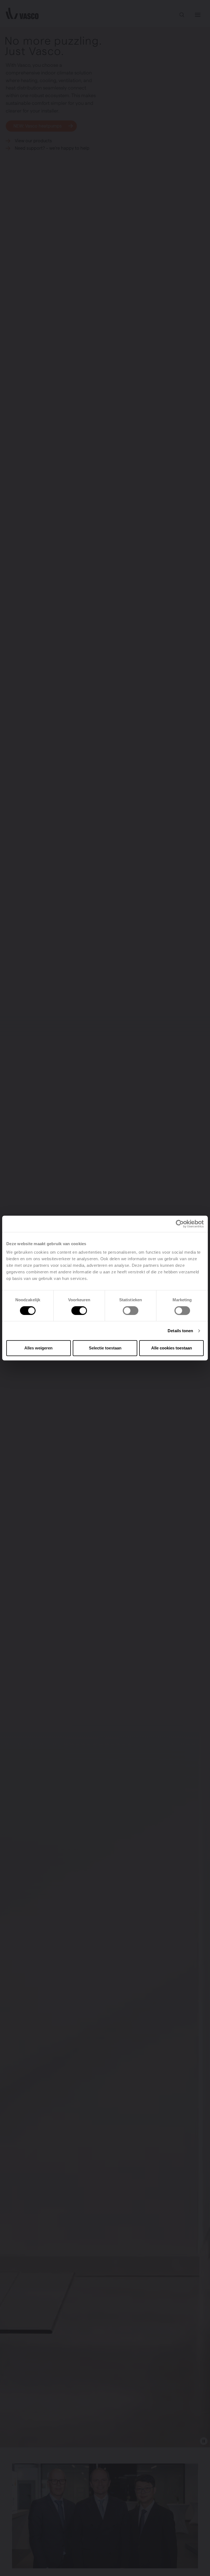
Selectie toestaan (105, 1348)
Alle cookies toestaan (172, 1348)
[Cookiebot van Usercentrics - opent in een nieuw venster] (180, 1224)
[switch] (79, 1311)
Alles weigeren (38, 1348)
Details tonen (180, 1331)
